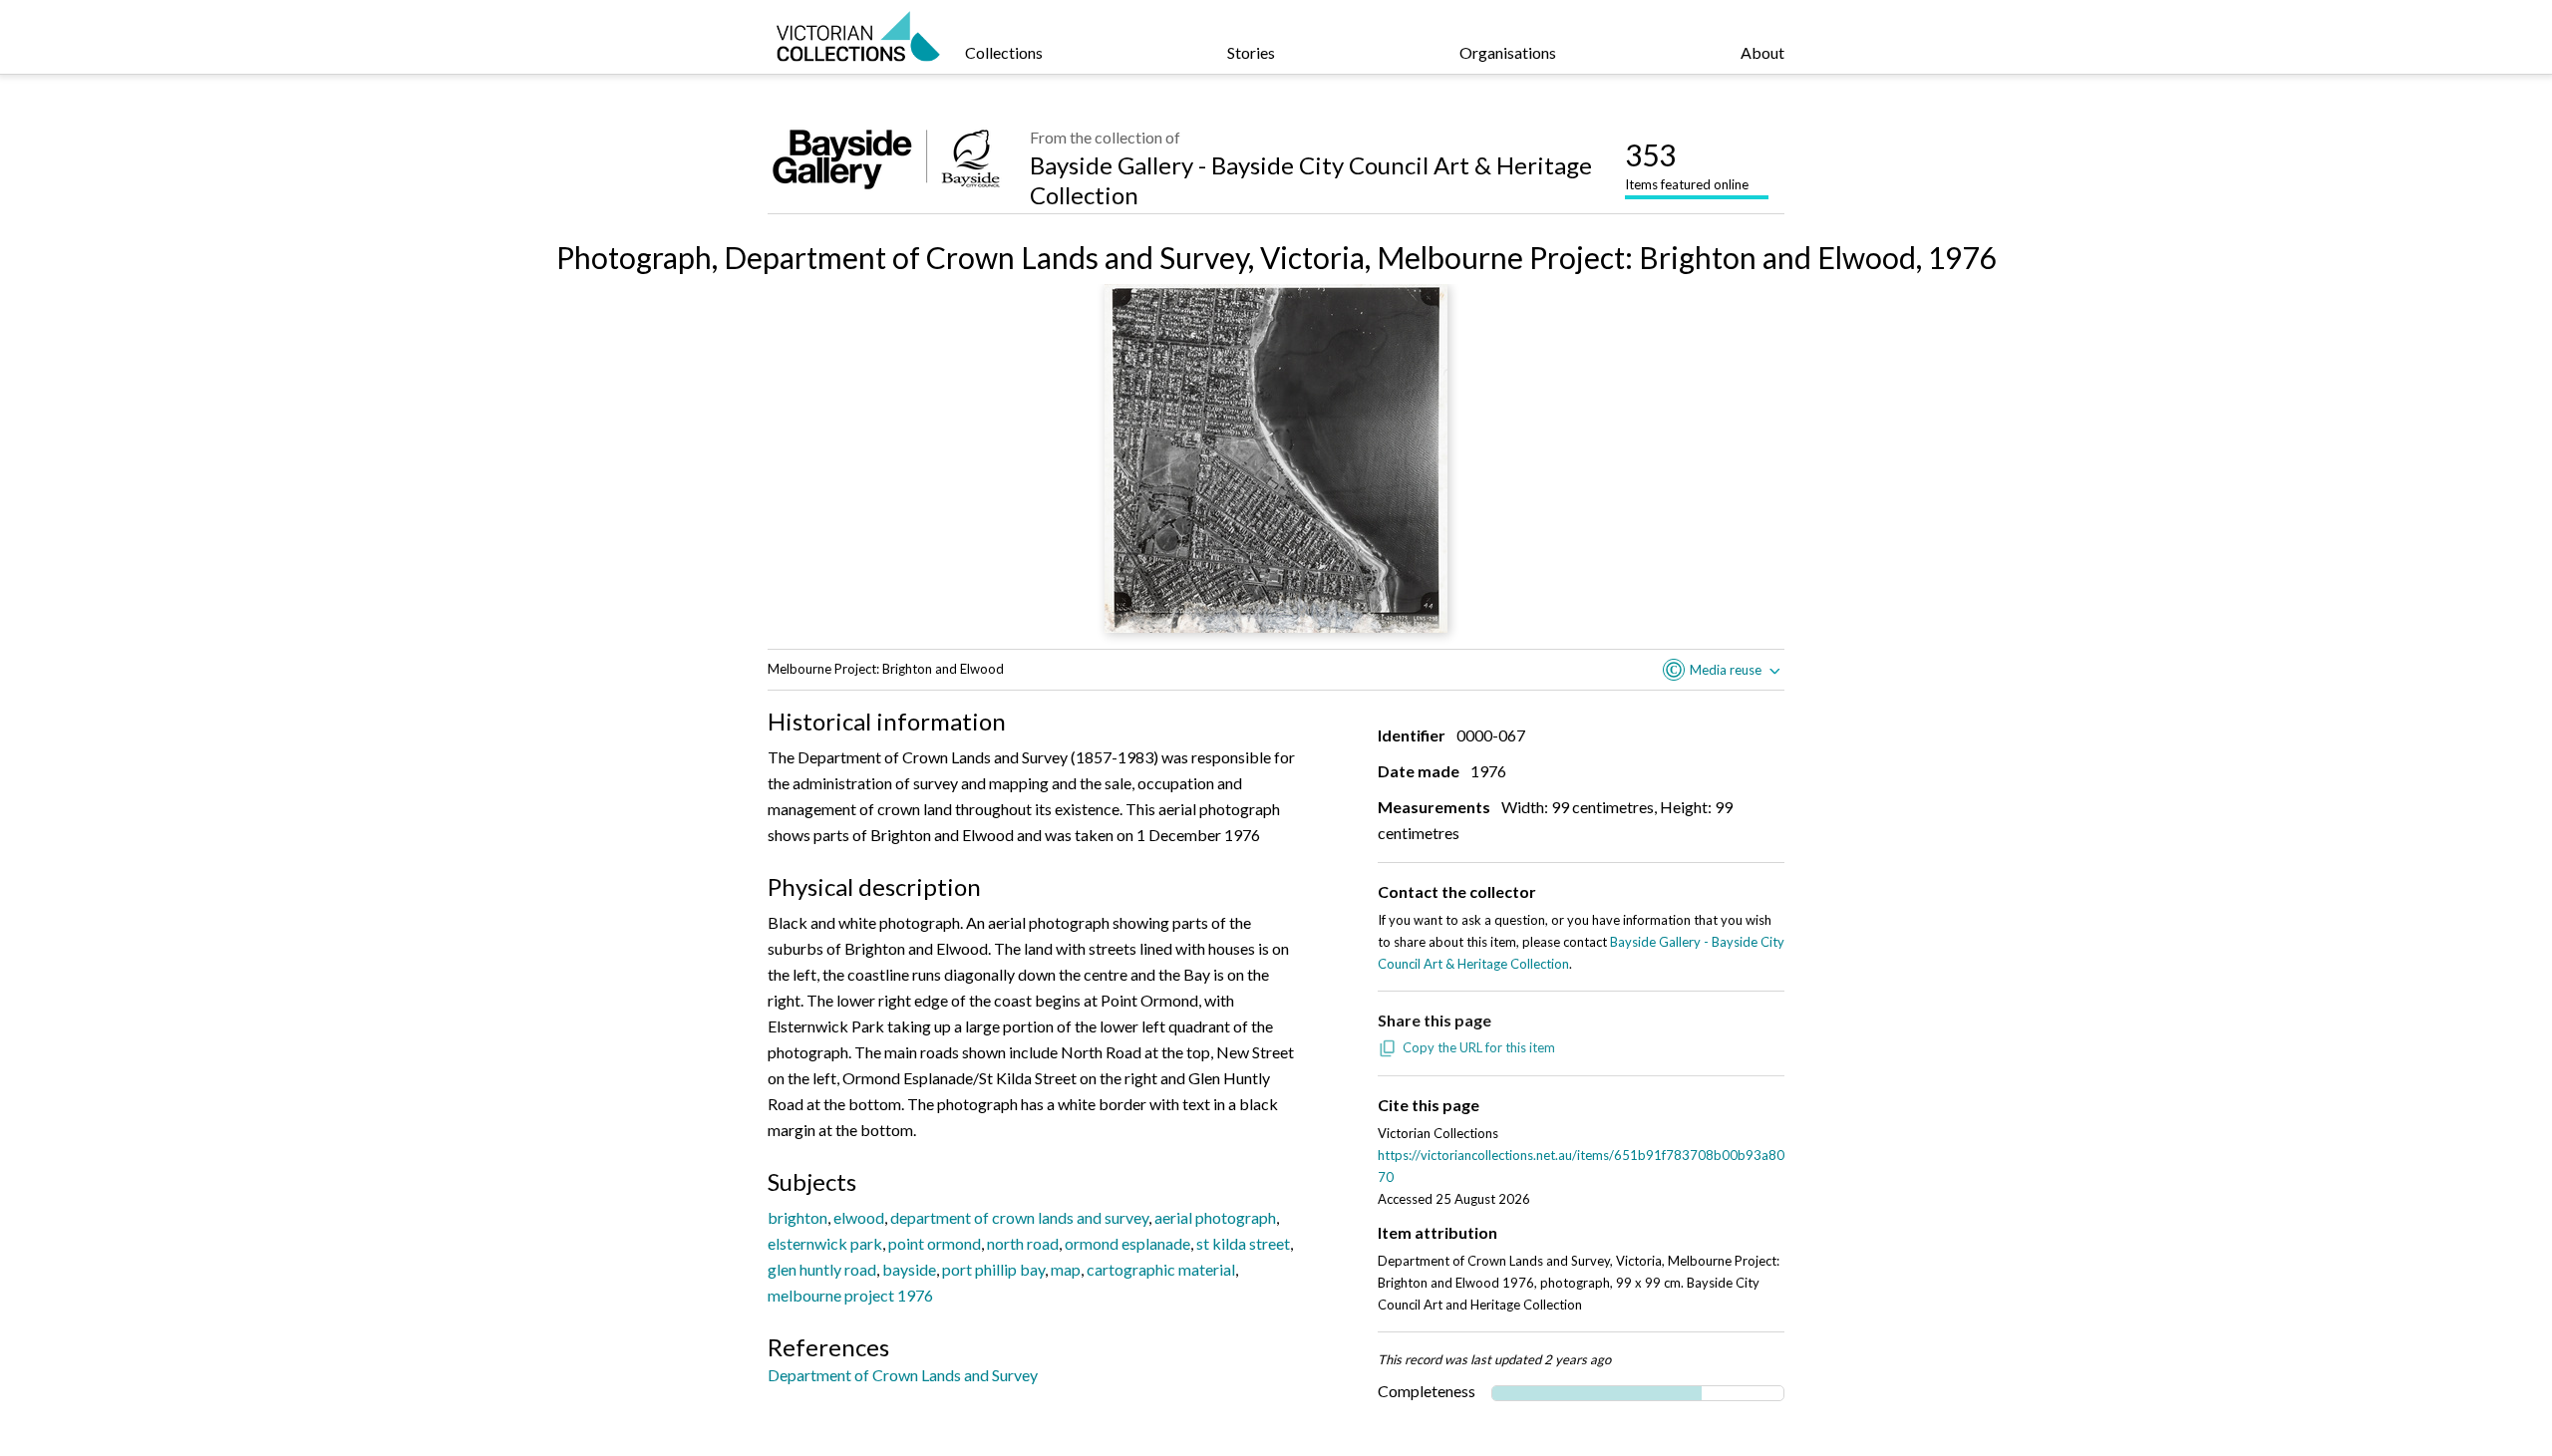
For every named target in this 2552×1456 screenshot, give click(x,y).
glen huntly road (822, 1269)
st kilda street (1243, 1243)
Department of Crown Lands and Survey (903, 1375)
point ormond (935, 1243)
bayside (909, 1269)
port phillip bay (993, 1269)
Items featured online (1687, 164)
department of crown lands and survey (1019, 1217)
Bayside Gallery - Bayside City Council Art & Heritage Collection (1311, 180)
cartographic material (1161, 1269)
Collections (1004, 52)
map (1066, 1269)
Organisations (1508, 52)
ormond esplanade (1127, 1243)
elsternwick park (825, 1243)
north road (1023, 1243)
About (1762, 52)
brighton (797, 1217)
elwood (859, 1217)
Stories (1251, 52)
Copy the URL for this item (1479, 1047)
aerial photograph (1215, 1217)
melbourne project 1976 (850, 1295)
